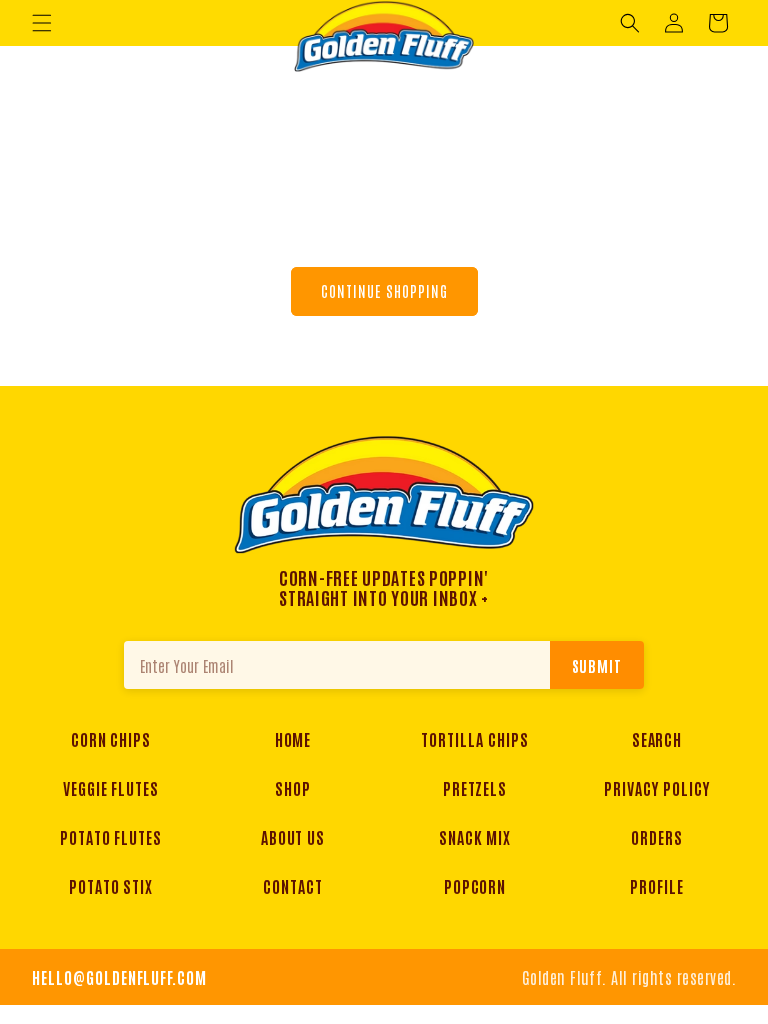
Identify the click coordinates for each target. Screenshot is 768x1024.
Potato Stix (111, 886)
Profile (657, 886)
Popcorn (475, 886)
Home (293, 739)
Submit (597, 665)
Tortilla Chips (474, 739)
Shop (293, 788)
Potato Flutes (111, 837)
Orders (657, 837)
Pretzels (475, 788)
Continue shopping (384, 290)
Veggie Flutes (111, 788)
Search (657, 739)
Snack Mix (475, 837)
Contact (293, 886)
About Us (293, 837)
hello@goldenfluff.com (119, 977)
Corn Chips (111, 739)
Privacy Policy (656, 788)
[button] (42, 23)
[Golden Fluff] (384, 494)
